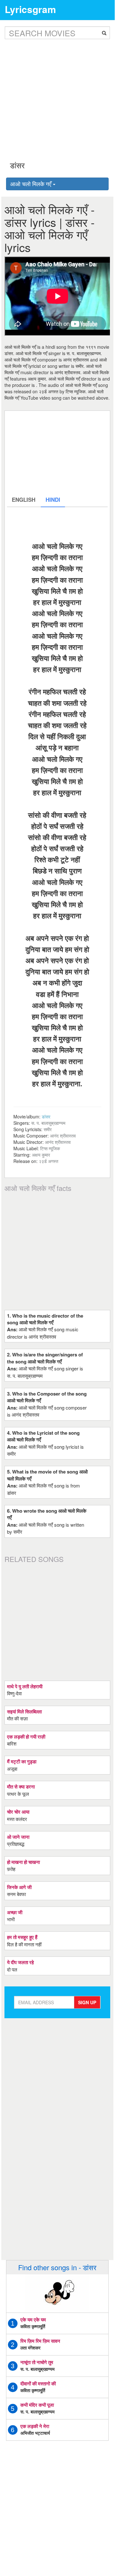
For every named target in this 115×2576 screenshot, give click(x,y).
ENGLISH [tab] (24, 500)
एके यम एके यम (33, 2320)
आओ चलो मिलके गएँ (32, 184)
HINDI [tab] (53, 500)
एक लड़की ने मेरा (35, 2426)
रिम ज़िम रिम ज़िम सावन (40, 2341)
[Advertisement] (57, 95)
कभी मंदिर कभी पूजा (37, 2405)
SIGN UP (87, 2002)
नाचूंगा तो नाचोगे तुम (37, 2362)
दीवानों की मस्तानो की (38, 2383)
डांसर (46, 1116)
